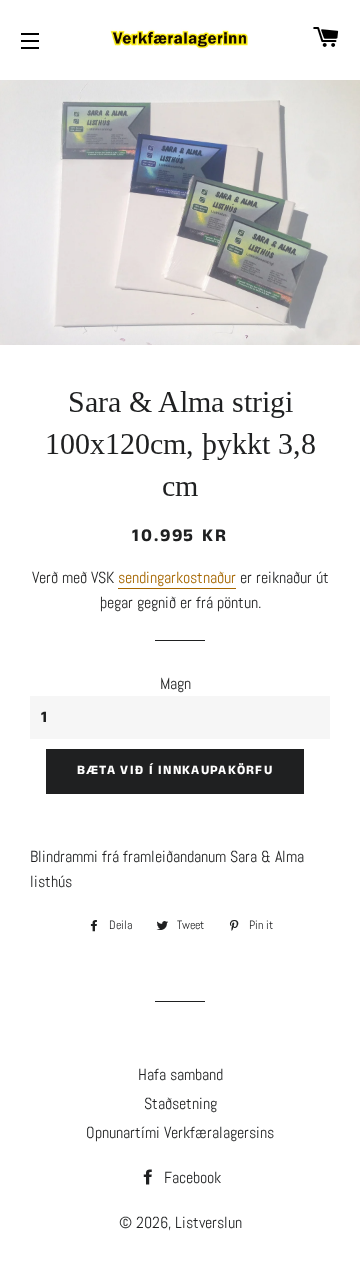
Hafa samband (180, 1074)
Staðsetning (180, 1103)
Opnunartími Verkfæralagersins (180, 1132)
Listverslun (208, 1222)
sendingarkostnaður (177, 577)
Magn (175, 683)
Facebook (190, 1177)
